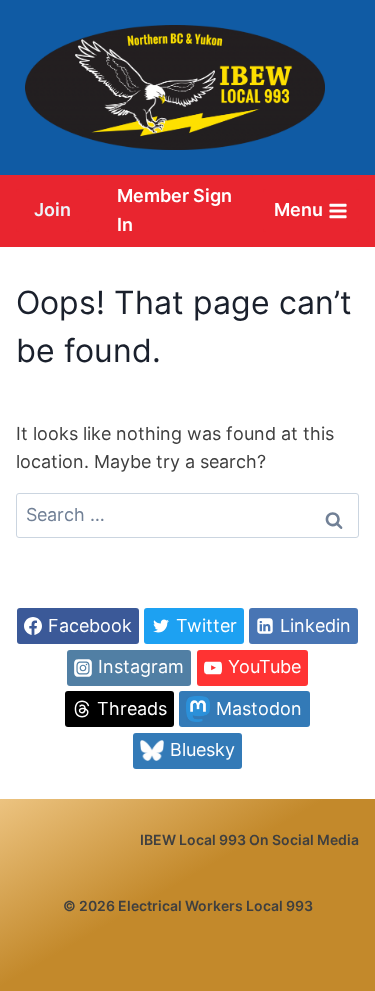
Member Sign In (174, 210)
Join (52, 209)
